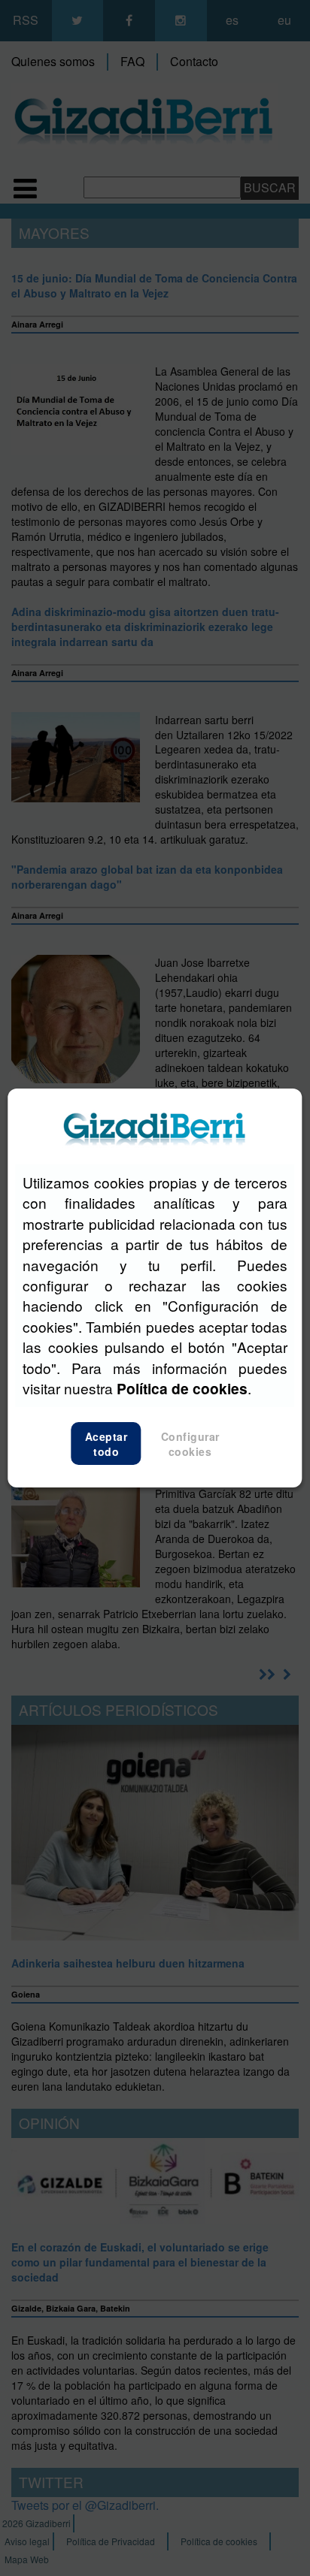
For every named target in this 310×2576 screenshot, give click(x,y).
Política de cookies (182, 1388)
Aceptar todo (106, 1444)
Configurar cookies (190, 1444)
